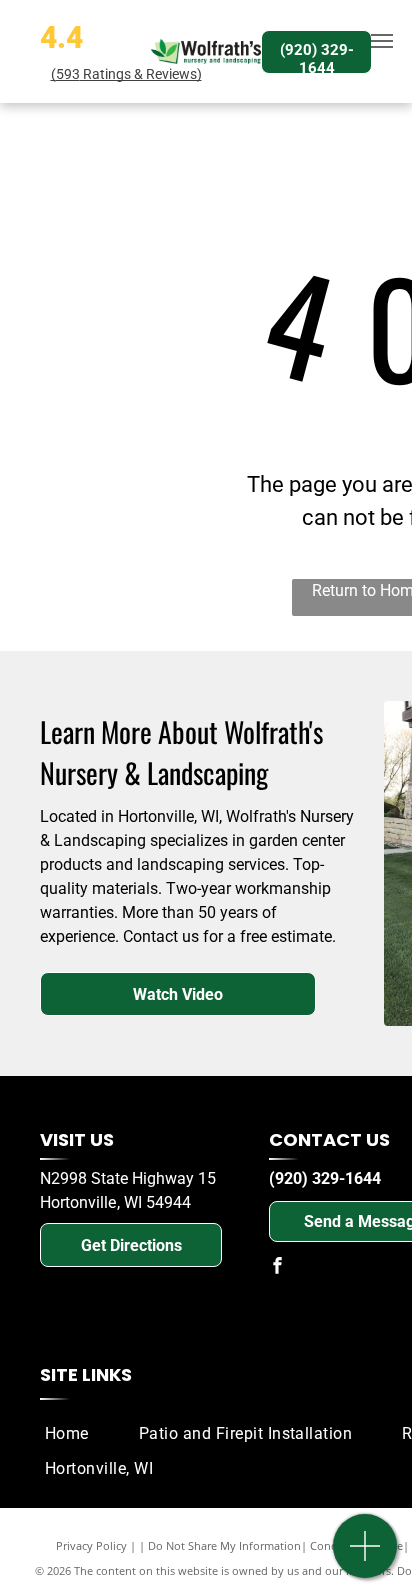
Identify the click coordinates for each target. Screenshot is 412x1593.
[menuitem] (77, 1434)
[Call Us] (365, 1556)
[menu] (382, 41)
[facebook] (277, 1267)
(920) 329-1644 (325, 1178)
